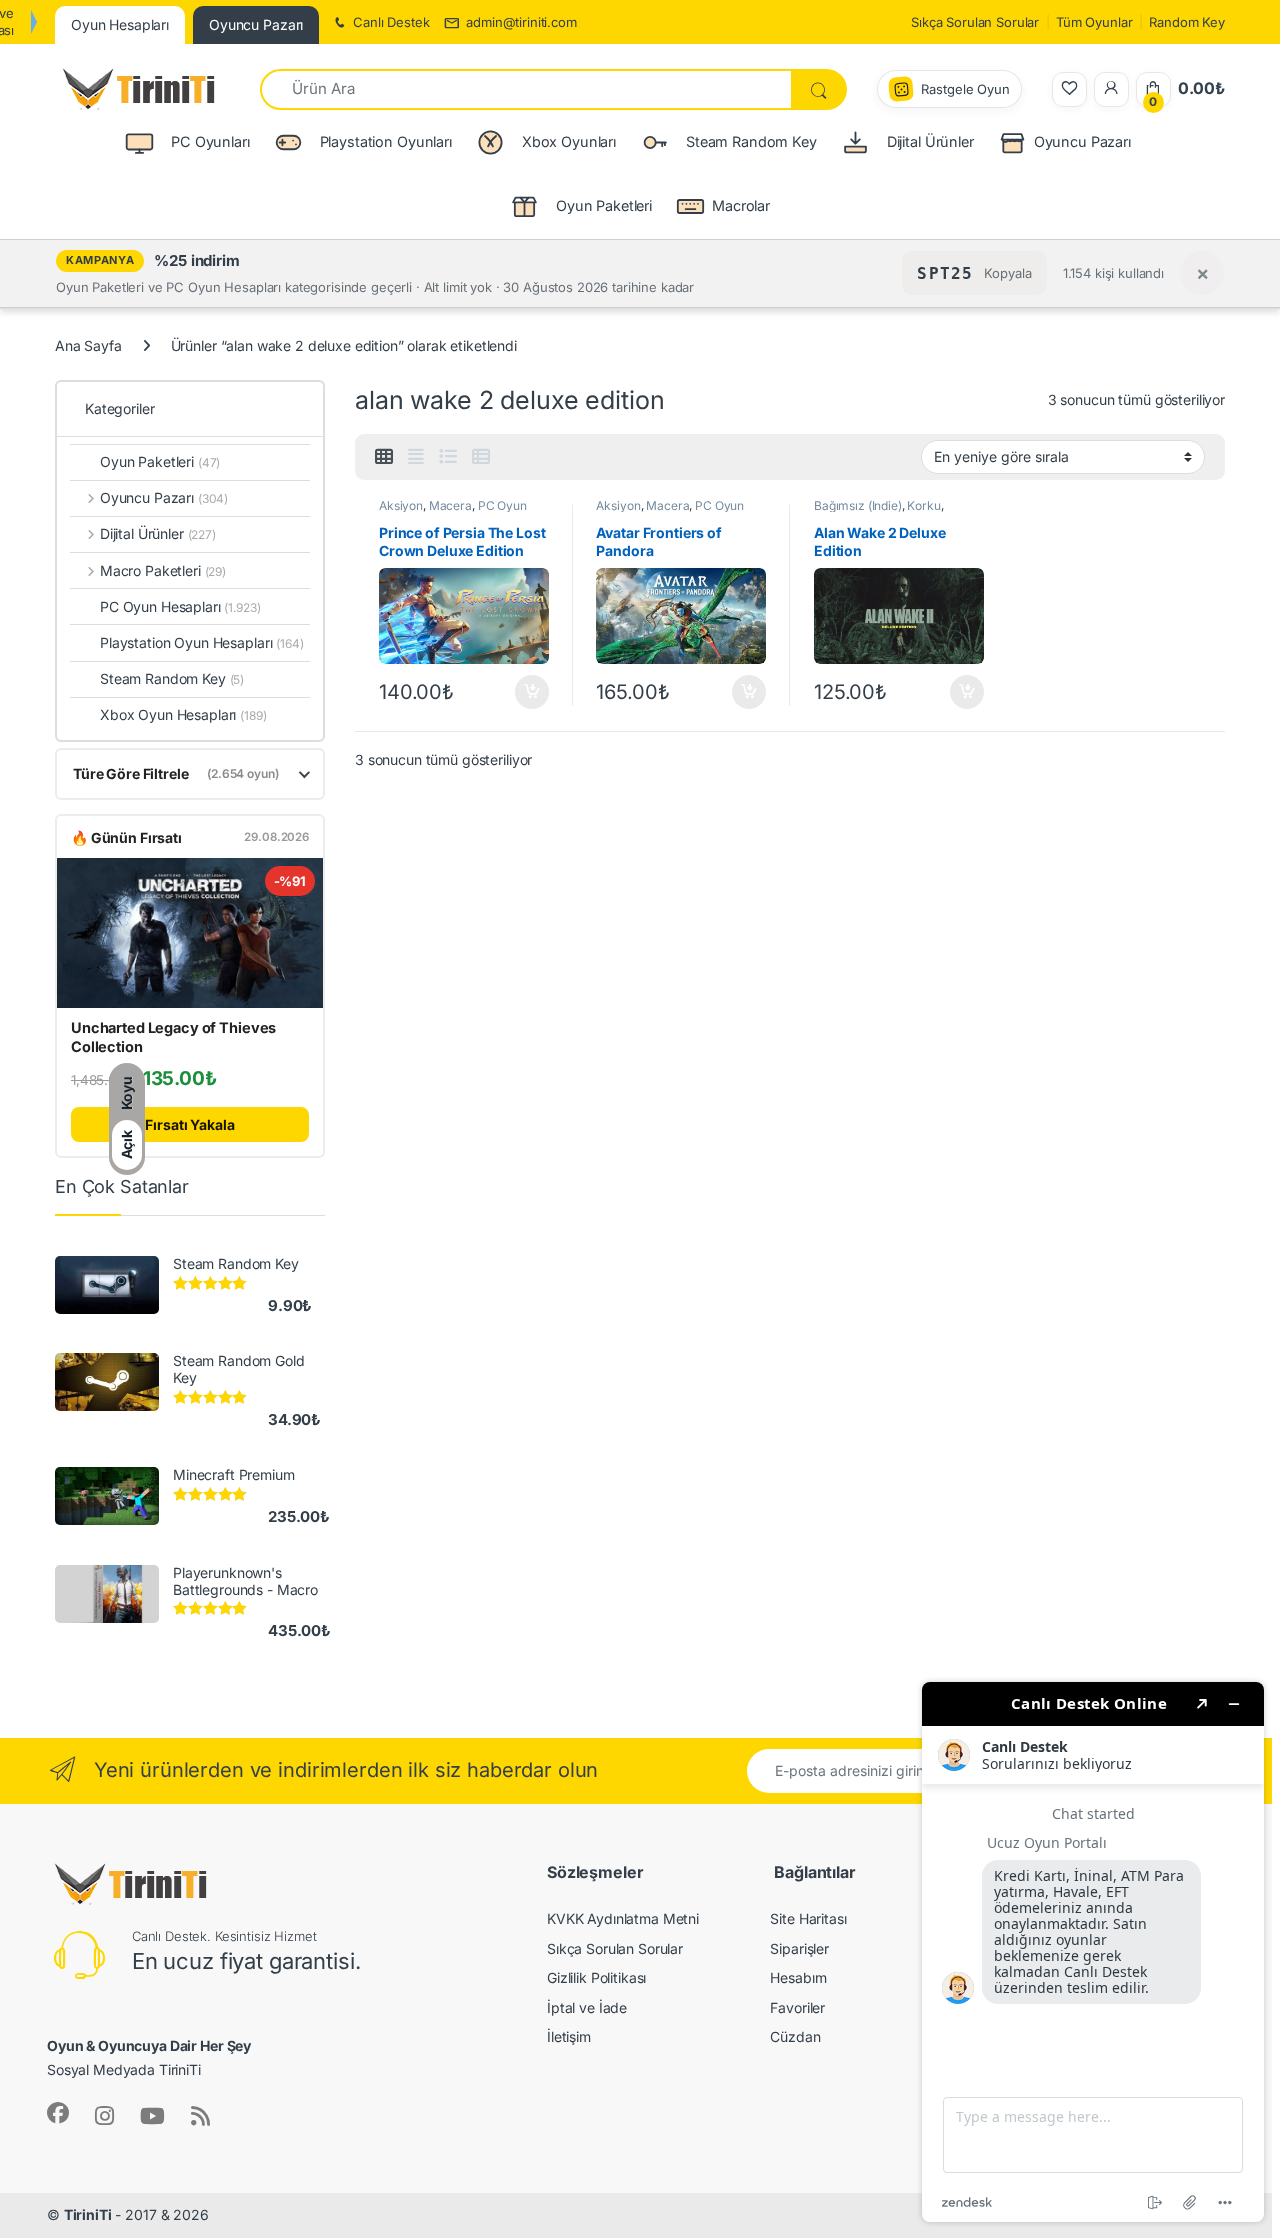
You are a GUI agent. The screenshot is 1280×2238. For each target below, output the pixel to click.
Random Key (1187, 22)
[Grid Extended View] (416, 457)
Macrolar (741, 205)
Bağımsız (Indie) (858, 505)
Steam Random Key (172, 678)
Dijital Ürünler (158, 533)
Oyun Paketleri (160, 461)
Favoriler (797, 2007)
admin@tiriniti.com (521, 22)
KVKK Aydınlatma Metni (623, 1918)
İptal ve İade (587, 2007)
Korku (923, 505)
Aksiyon (401, 505)
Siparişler (799, 1948)
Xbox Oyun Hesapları (183, 714)
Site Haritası (808, 1918)
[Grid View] (384, 457)
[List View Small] (481, 457)
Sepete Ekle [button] (525, 692)
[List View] (448, 457)
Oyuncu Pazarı (1082, 141)
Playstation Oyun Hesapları (202, 642)
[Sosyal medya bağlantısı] (58, 2113)
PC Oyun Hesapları (180, 606)
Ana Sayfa (88, 345)
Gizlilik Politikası (596, 1977)
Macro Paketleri (163, 570)
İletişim (569, 2036)
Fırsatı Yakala (189, 1124)
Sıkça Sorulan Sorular (975, 22)
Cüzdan (795, 2036)
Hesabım (798, 1977)
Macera (450, 505)
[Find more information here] (1093, 1952)
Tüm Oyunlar (1094, 22)
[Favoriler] (1069, 89)
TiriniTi (88, 2214)
